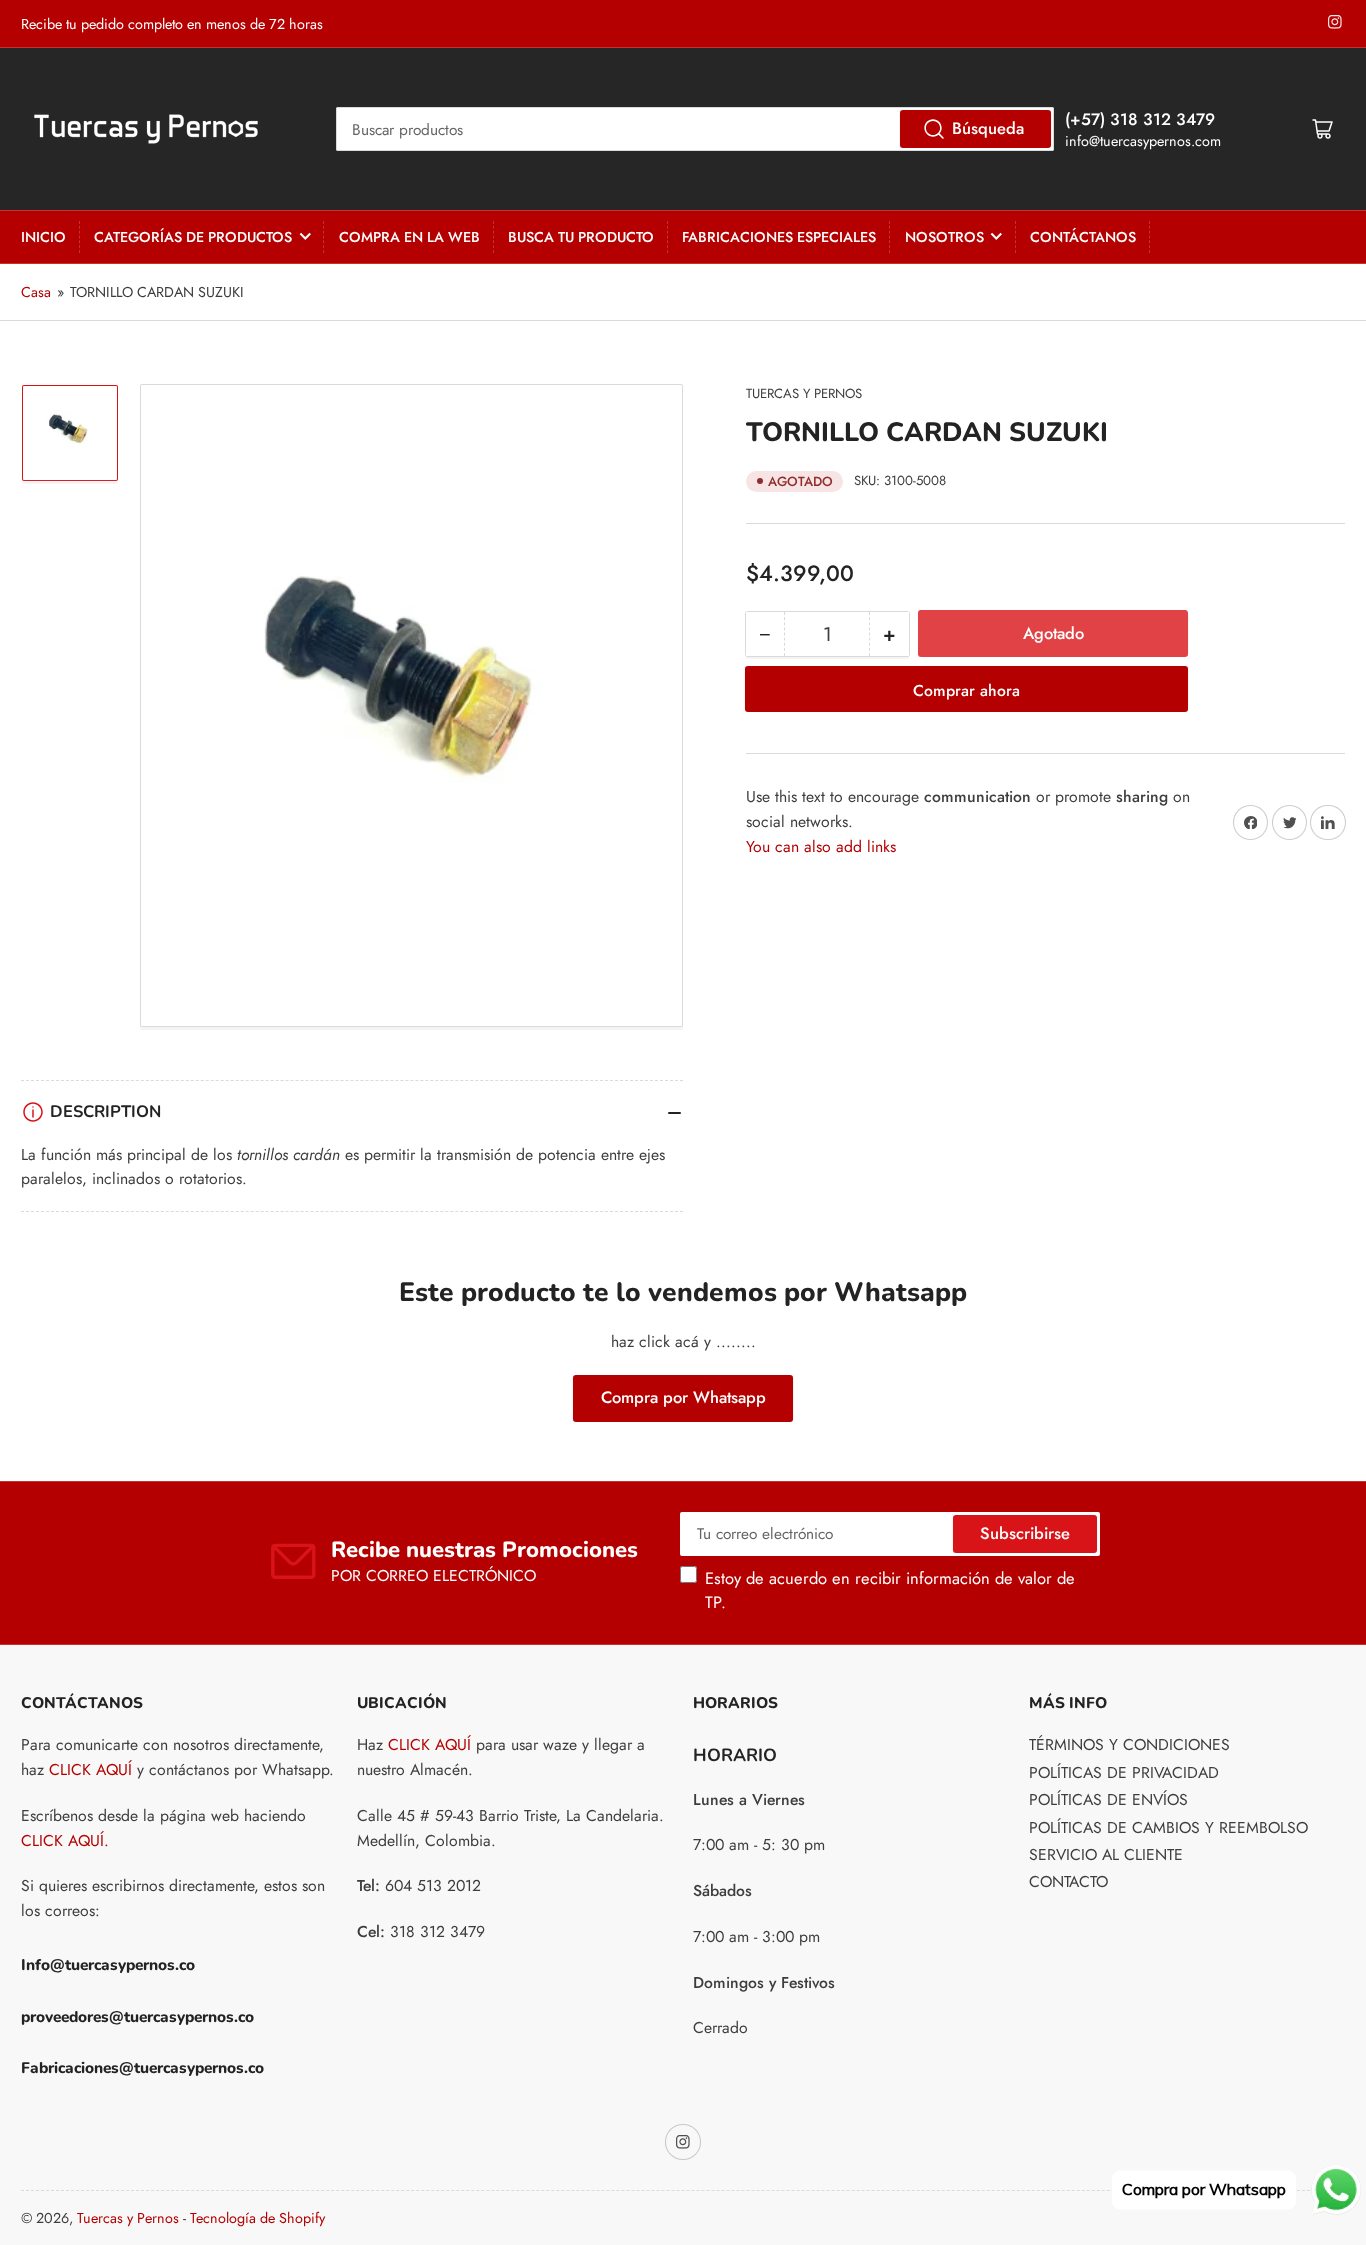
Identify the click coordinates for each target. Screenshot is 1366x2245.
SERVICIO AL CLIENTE (1106, 1854)
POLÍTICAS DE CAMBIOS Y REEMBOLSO (1168, 1827)
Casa (36, 292)
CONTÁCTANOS (1083, 237)
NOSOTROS (944, 237)
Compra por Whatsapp (683, 1397)
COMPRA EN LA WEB (409, 237)
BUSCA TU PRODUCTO (581, 237)
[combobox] (695, 129)
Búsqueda (988, 128)
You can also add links (821, 846)
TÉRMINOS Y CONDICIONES (1129, 1744)
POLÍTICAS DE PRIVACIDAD (1124, 1772)
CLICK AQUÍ (90, 1769)
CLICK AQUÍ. (65, 1840)
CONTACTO (1068, 1881)
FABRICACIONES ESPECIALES (779, 237)
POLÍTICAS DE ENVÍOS (1108, 1799)
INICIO (43, 237)
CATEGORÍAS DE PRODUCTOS (193, 237)
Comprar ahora (966, 690)
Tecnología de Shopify (257, 2218)
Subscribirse (1025, 1533)
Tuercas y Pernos (804, 393)
